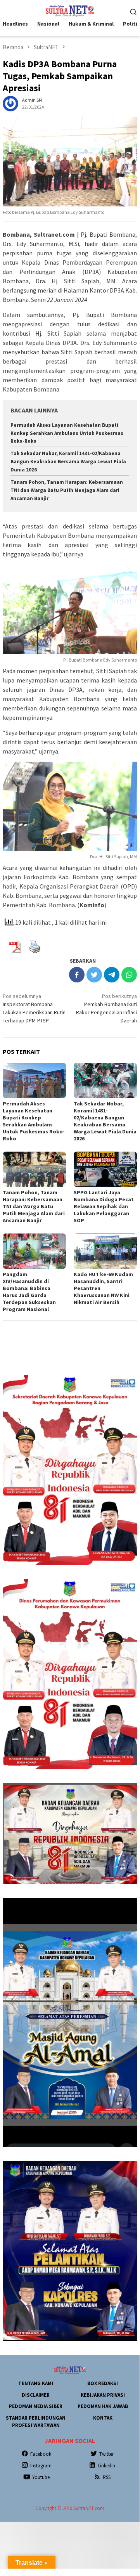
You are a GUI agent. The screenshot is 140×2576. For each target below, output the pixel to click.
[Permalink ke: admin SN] (10, 103)
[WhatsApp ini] (129, 975)
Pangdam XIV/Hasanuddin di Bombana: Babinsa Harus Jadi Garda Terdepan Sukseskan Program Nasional (29, 1292)
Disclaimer (36, 2395)
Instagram (41, 2466)
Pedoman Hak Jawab (103, 2406)
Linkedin (106, 2466)
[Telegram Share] (112, 975)
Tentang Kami (36, 2383)
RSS (107, 2477)
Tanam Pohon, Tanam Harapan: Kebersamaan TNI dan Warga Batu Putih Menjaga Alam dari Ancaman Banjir (67, 490)
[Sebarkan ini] (77, 975)
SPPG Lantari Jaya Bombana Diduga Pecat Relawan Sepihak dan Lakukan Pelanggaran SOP (104, 1206)
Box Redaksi (103, 2383)
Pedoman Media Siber (36, 2406)
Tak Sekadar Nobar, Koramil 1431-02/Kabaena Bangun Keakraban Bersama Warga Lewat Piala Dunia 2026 (68, 462)
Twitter (106, 2454)
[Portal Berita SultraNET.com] (70, 10)
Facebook (41, 2454)
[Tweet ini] (94, 975)
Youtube (41, 2477)
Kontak (103, 2418)
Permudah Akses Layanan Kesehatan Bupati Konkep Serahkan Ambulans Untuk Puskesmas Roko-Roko (67, 433)
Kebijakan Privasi (103, 2395)
